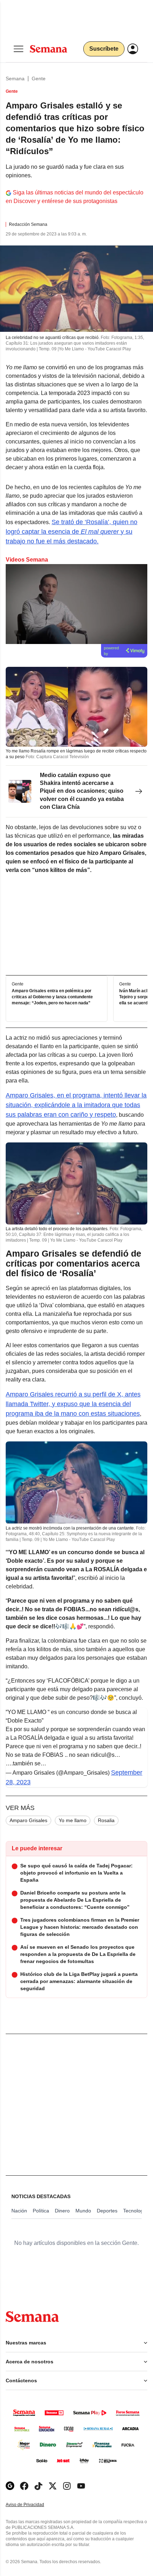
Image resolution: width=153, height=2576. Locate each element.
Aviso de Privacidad (32, 2505)
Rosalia (106, 1820)
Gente (39, 78)
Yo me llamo (73, 1820)
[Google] (10, 2486)
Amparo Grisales (28, 1820)
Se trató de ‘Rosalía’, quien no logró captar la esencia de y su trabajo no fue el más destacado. (72, 532)
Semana (15, 78)
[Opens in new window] (24, 2486)
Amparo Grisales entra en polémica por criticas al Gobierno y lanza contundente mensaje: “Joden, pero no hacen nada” (52, 997)
